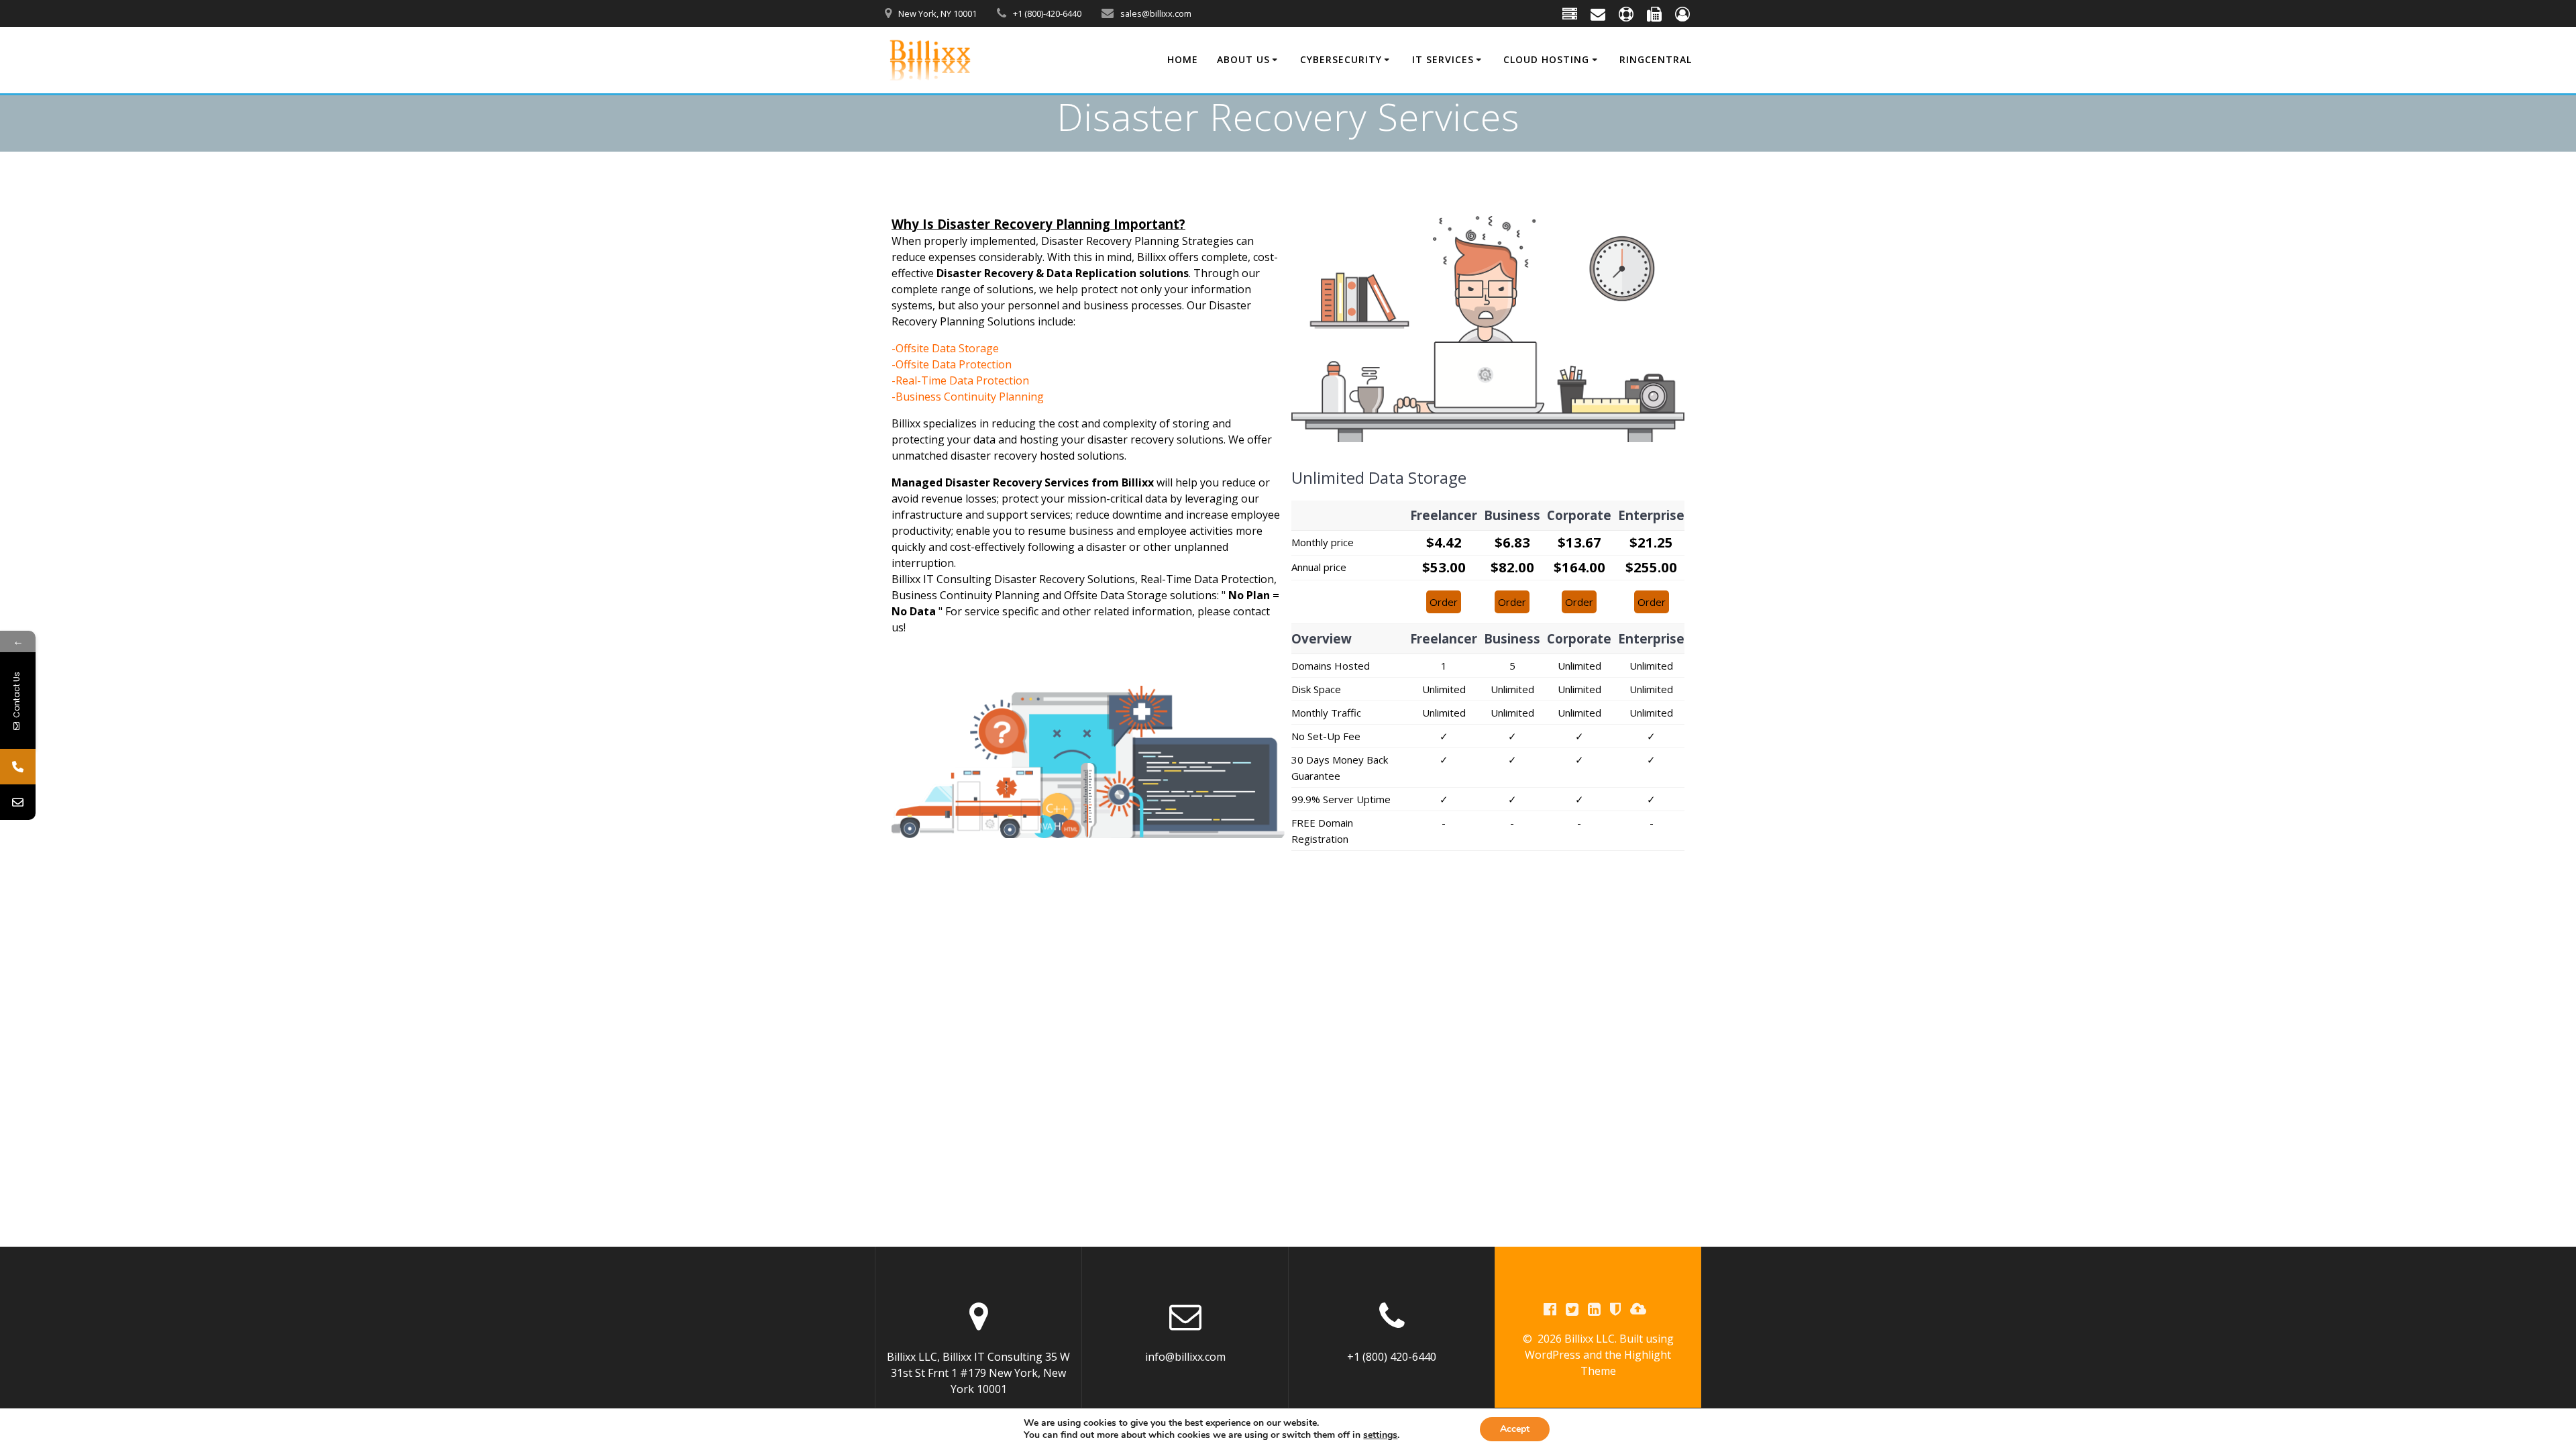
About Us (1243, 59)
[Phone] (18, 767)
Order (1444, 602)
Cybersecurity (1341, 59)
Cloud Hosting (1546, 59)
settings (1380, 1435)
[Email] (18, 802)
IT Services (1443, 59)
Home (1183, 59)
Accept (1515, 1429)
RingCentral (1656, 59)
